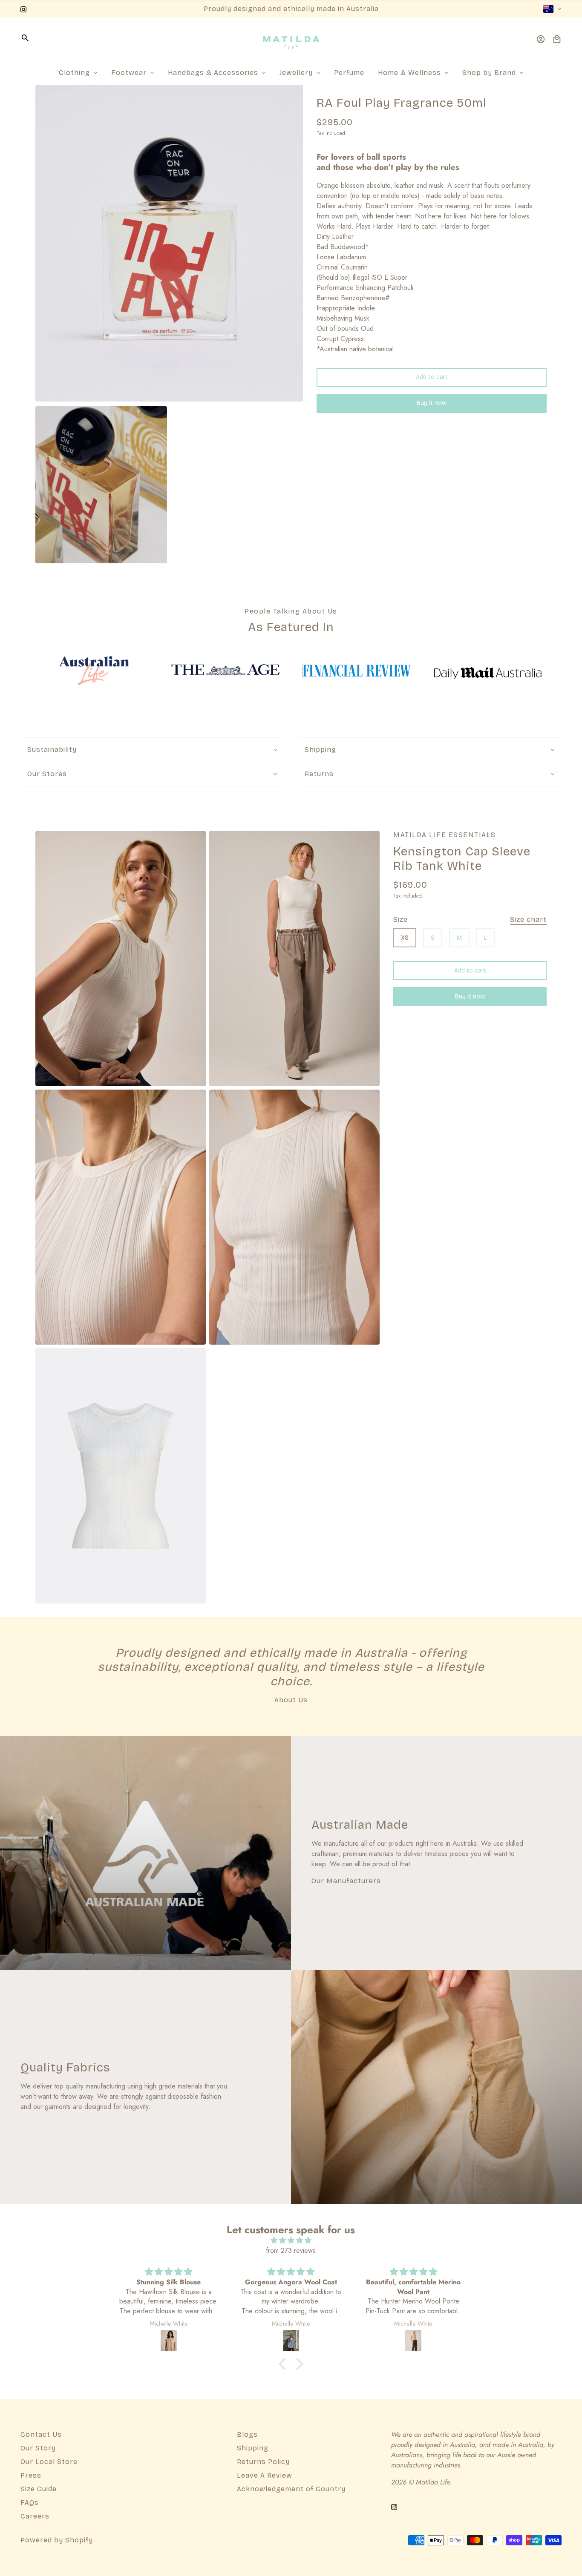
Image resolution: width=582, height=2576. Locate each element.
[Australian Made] (145, 1853)
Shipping (253, 2448)
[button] (285, 2364)
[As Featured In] (94, 671)
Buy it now (432, 403)
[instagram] (23, 9)
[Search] (25, 38)
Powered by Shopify (57, 2540)
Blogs (247, 2434)
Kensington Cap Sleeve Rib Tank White (462, 859)
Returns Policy (263, 2462)
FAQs (30, 2503)
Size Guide (39, 2489)
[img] (291, 2240)
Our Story (38, 2448)
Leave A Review (265, 2475)
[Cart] (557, 39)
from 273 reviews (291, 2250)
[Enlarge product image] (169, 243)
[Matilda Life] (291, 39)
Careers (35, 2516)
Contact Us (41, 2434)
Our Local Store (49, 2462)
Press (31, 2475)
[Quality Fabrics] (436, 2087)
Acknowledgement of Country (291, 2489)
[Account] (541, 39)
